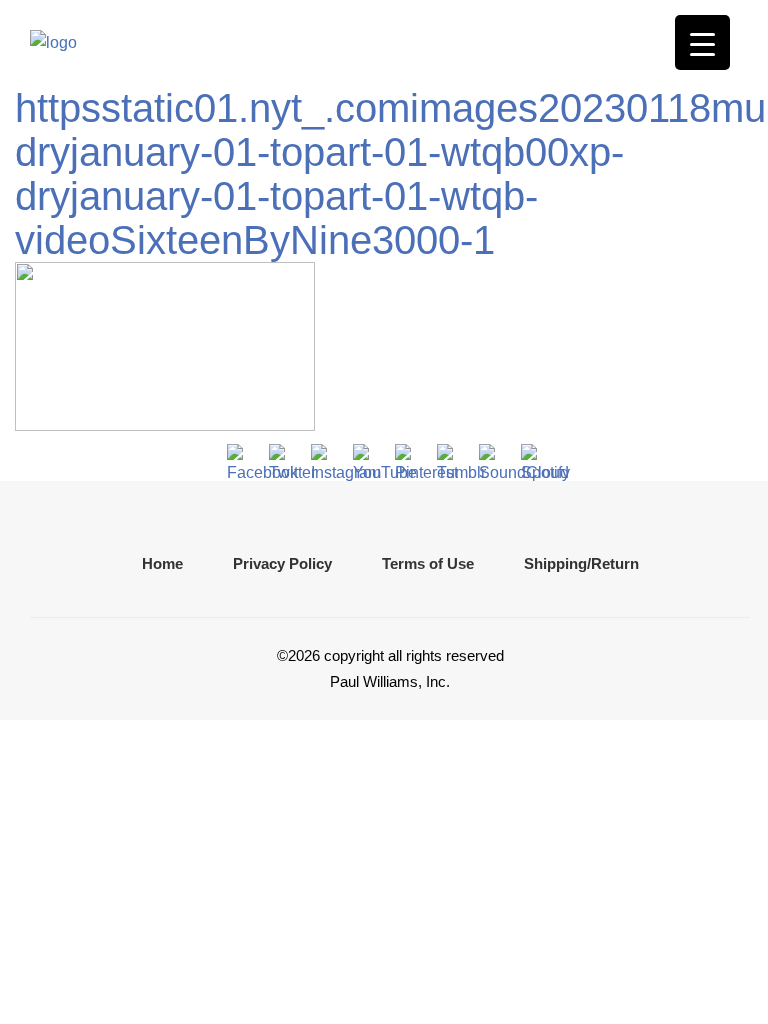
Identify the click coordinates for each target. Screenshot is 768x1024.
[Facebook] (243, 460)
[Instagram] (327, 460)
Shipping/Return (581, 563)
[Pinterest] (411, 460)
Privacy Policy (282, 563)
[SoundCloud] (495, 460)
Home (162, 563)
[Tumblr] (453, 460)
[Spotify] (537, 460)
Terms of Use (428, 563)
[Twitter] (285, 460)
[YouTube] (369, 460)
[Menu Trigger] (702, 42)
